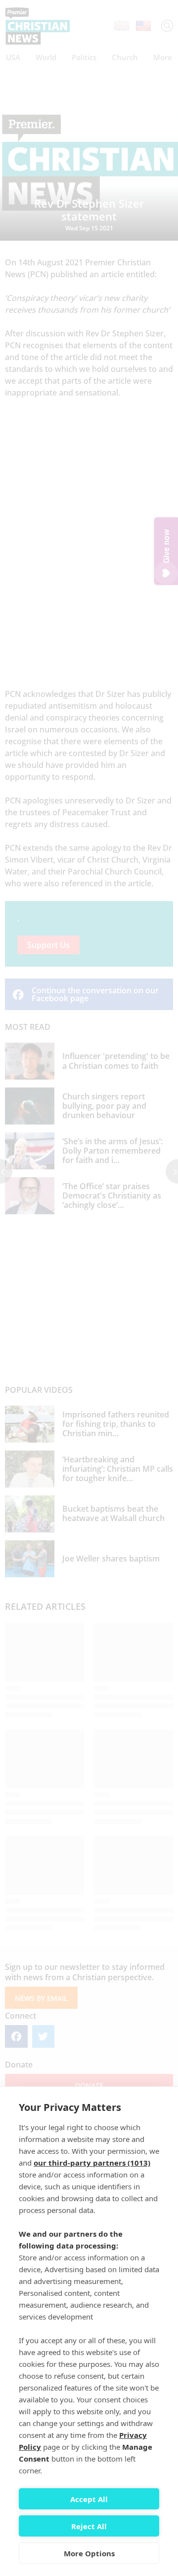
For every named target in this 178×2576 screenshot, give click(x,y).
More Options (89, 2553)
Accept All (89, 2499)
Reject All (89, 2526)
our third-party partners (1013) (92, 2163)
